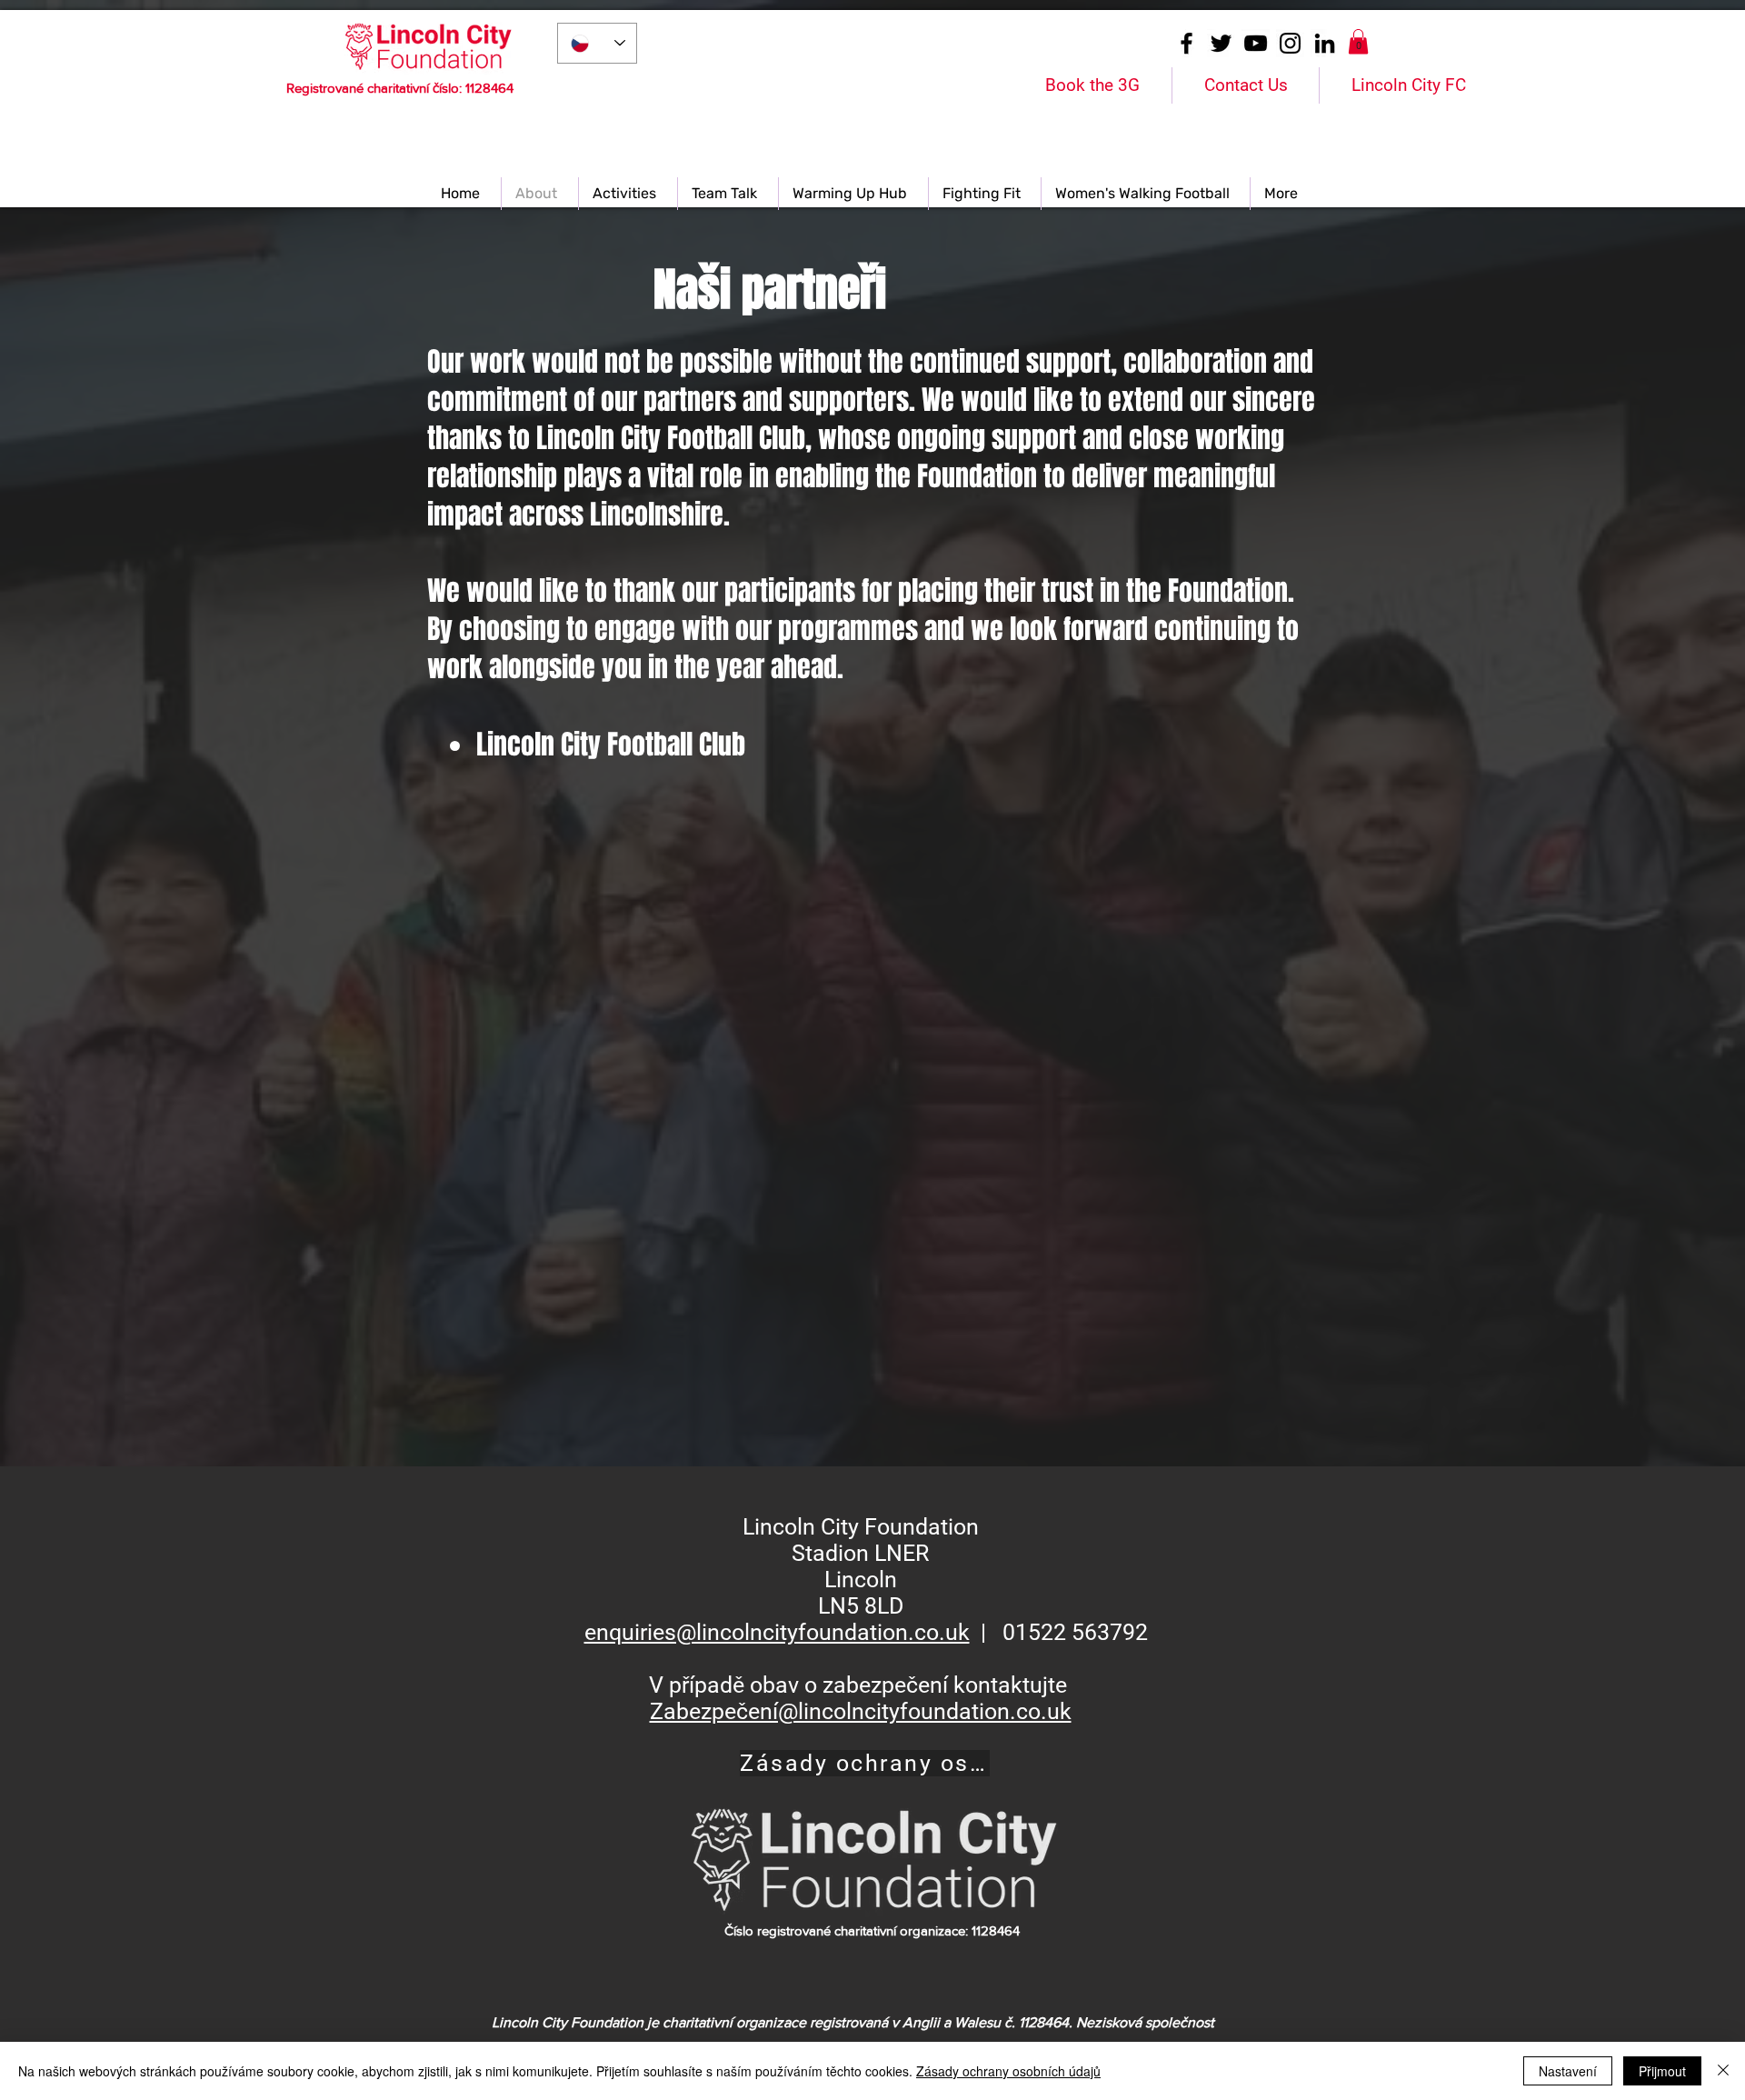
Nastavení (1568, 2071)
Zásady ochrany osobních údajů (1008, 2071)
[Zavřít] (1723, 2071)
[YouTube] (1256, 43)
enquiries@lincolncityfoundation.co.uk (777, 1632)
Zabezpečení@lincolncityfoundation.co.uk (861, 1711)
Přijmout (1662, 2071)
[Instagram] (1290, 43)
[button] (1358, 41)
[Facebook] (1187, 43)
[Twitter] (1221, 43)
